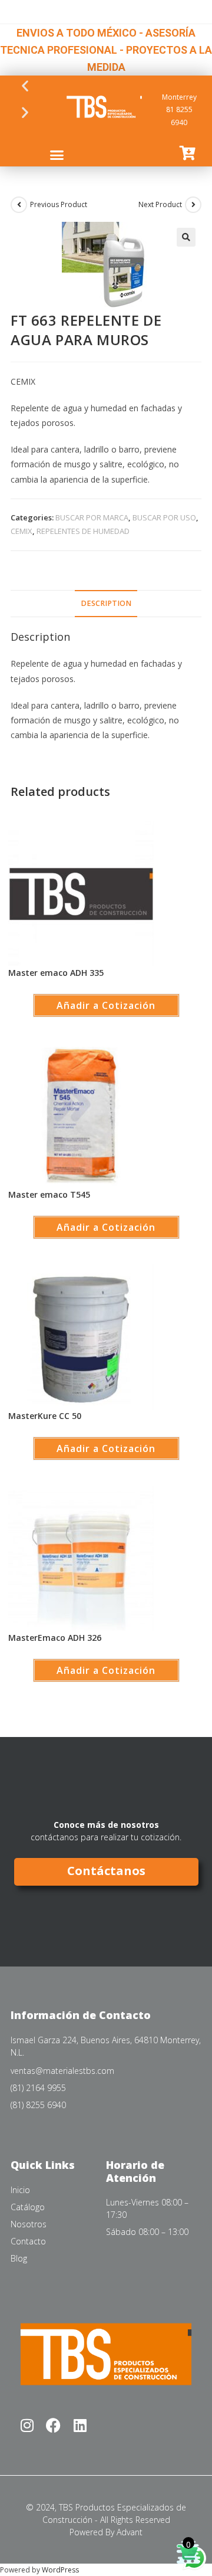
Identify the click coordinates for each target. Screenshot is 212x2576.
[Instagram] (27, 2425)
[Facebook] (53, 2425)
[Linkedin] (80, 2425)
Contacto (28, 2241)
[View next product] (193, 205)
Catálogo (28, 2207)
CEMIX (21, 531)
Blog (19, 2258)
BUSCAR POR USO (164, 517)
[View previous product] (19, 205)
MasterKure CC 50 (45, 1416)
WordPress (60, 2570)
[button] (25, 85)
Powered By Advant (106, 2532)
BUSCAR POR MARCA (92, 517)
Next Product (160, 204)
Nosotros (29, 2224)
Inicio (20, 2190)
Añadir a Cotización (106, 1005)
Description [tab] (106, 603)
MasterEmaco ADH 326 (55, 1638)
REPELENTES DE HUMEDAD (83, 531)
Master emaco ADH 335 (56, 973)
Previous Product (59, 204)
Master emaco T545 (49, 1194)
